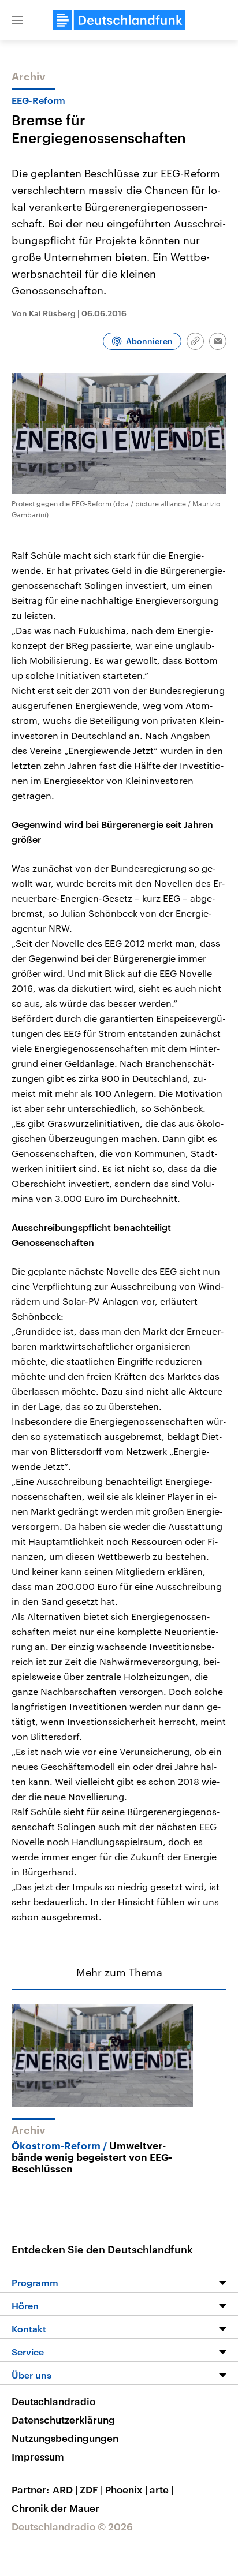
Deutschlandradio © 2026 (72, 2526)
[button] (17, 20)
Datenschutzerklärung (63, 2420)
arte (161, 2489)
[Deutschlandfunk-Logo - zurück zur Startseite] (119, 20)
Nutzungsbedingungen (65, 2438)
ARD (65, 2489)
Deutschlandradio (53, 2401)
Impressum (38, 2456)
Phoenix (126, 2489)
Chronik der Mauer (55, 2508)
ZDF (91, 2489)
